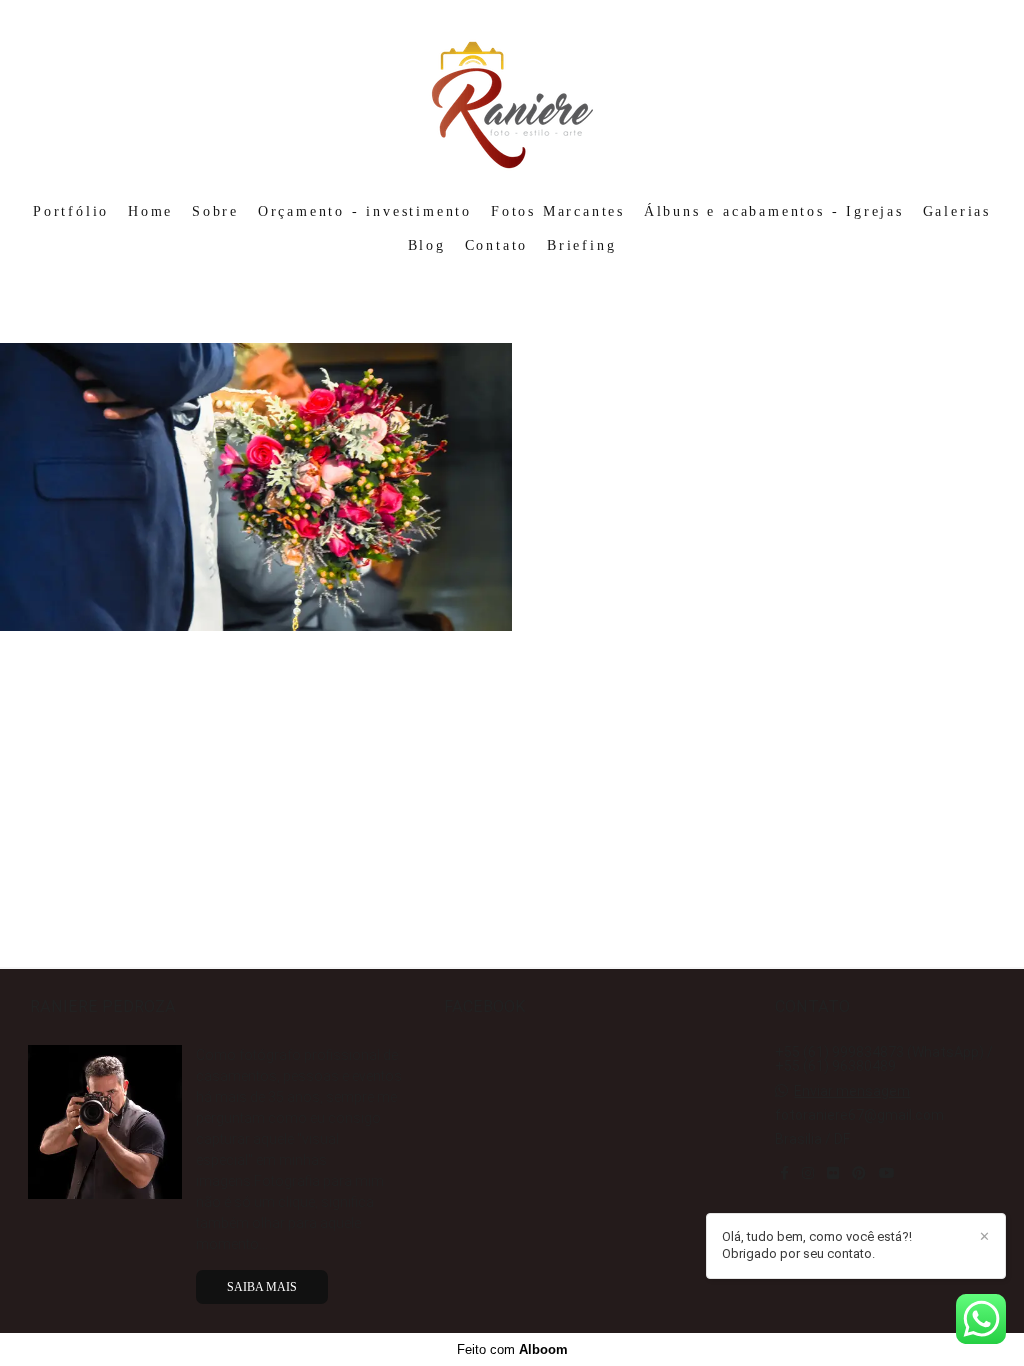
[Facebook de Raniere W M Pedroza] (784, 1173)
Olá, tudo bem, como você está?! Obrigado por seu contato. (817, 1245)
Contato (497, 245)
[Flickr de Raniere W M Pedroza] (833, 1173)
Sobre (215, 211)
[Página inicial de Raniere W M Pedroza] (512, 95)
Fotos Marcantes (558, 211)
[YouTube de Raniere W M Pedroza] (887, 1173)
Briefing (581, 245)
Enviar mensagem (852, 1091)
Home (150, 211)
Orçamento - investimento (365, 211)
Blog (427, 245)
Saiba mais (262, 1287)
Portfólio (71, 211)
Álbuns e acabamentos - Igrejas (774, 211)
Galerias (957, 211)
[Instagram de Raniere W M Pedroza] (808, 1173)
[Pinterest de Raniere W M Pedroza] (859, 1173)
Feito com (512, 1349)
